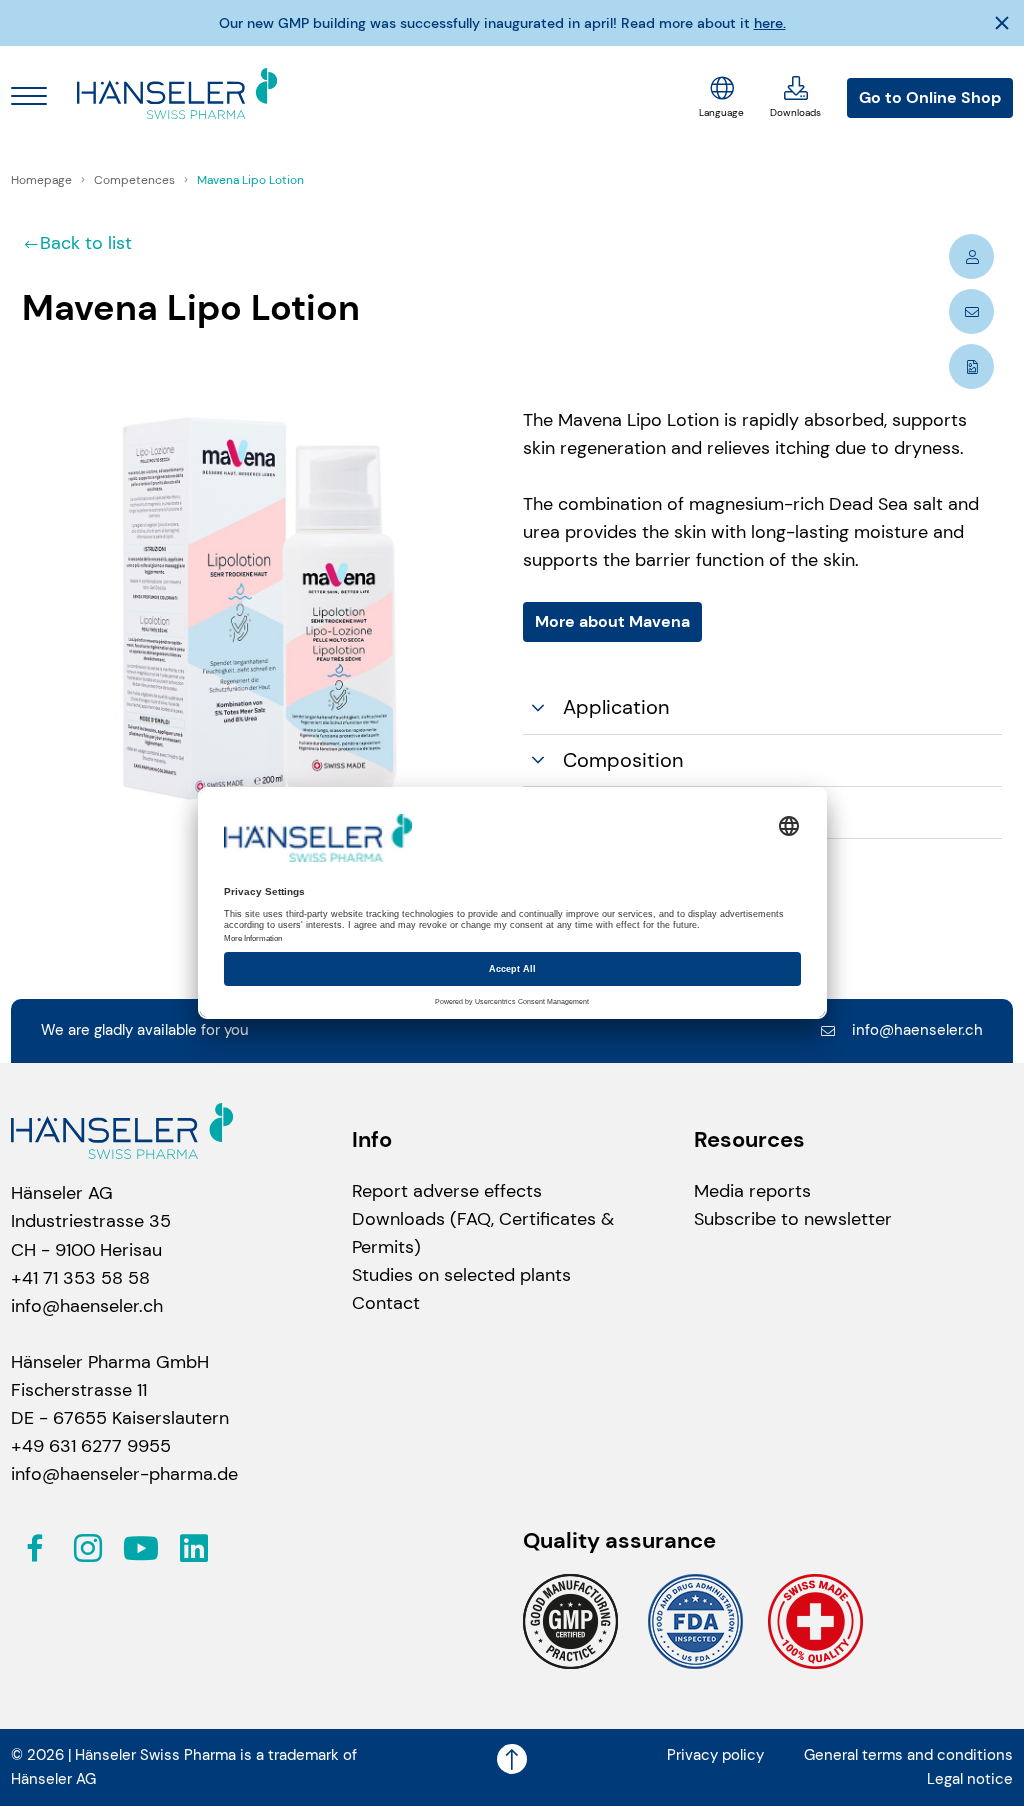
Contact (386, 1303)
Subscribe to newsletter (793, 1219)
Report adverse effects (447, 1191)
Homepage (43, 180)
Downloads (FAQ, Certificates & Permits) (483, 1233)
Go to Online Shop (930, 97)
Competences (136, 180)
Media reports (752, 1191)
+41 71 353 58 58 (80, 1278)
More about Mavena (612, 621)
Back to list (86, 243)
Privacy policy (715, 1755)
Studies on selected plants (461, 1275)
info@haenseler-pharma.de (124, 1474)
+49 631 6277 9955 (91, 1446)
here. (770, 23)
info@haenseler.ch (917, 1030)
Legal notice (970, 1779)
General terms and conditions (908, 1755)
